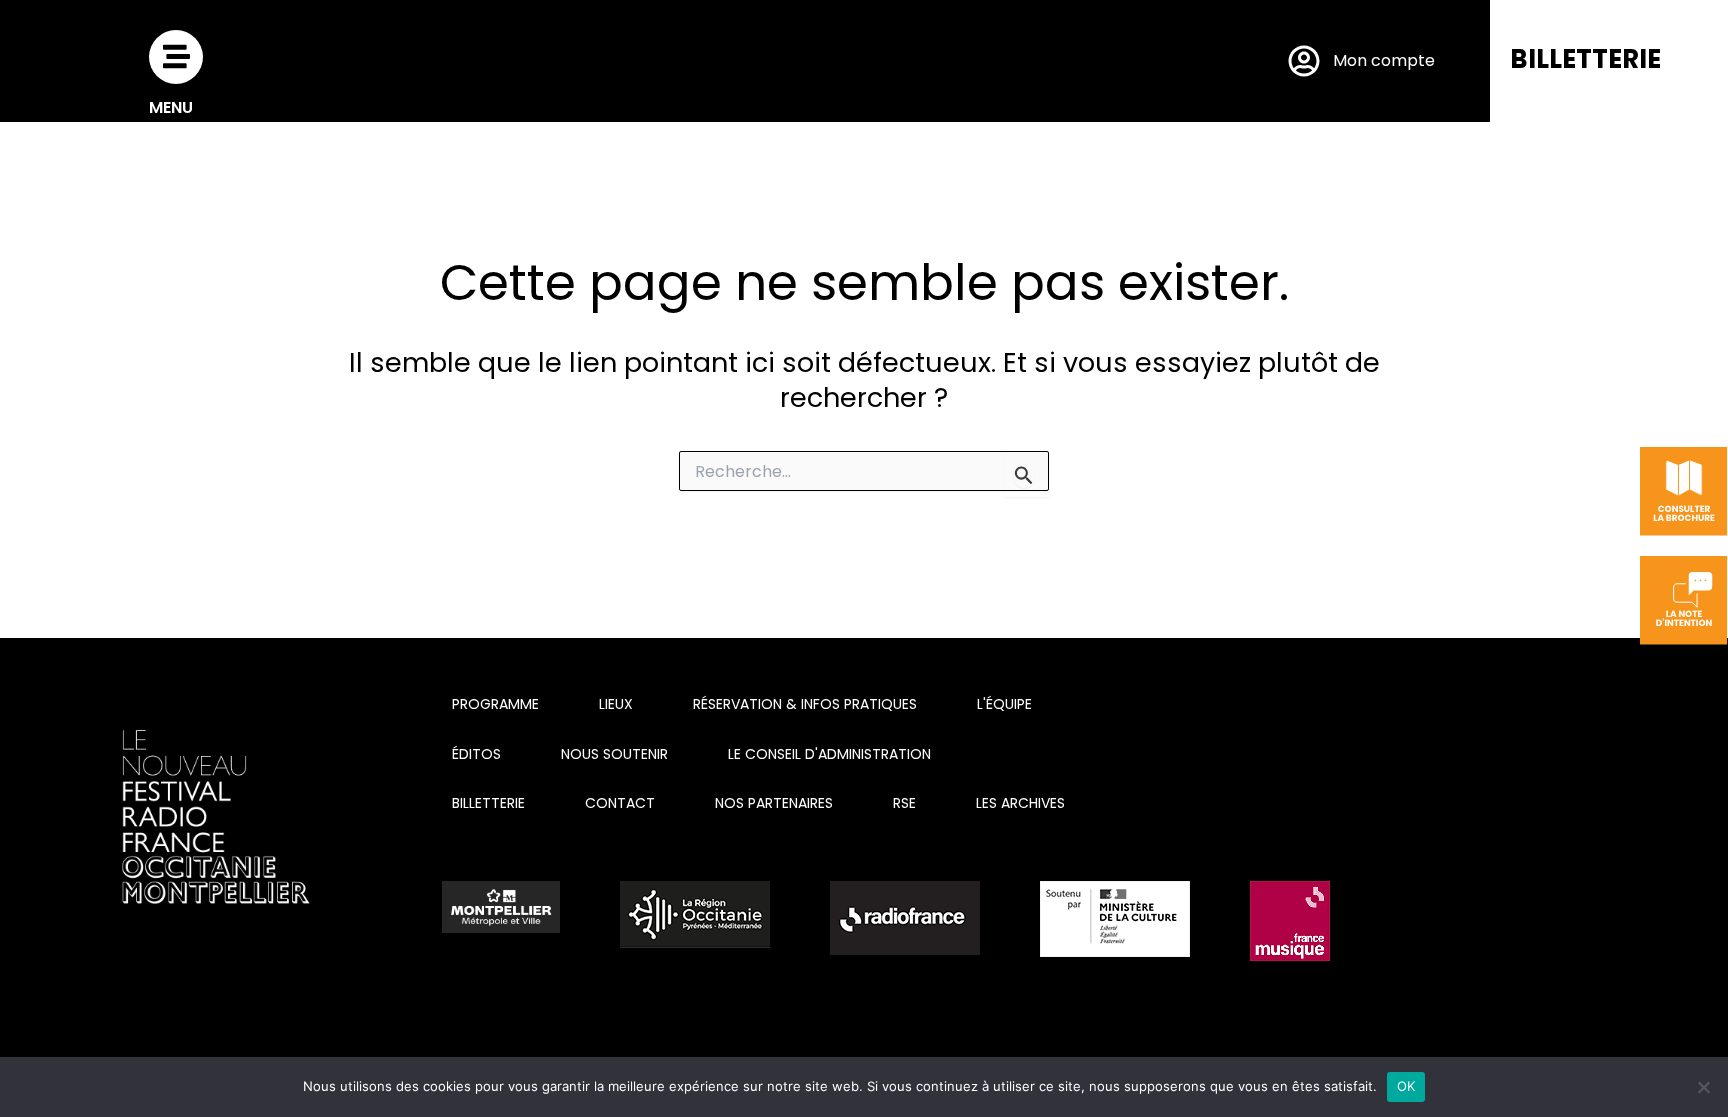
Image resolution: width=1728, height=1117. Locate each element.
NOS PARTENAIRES (774, 803)
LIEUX (616, 704)
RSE (904, 803)
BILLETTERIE (1585, 59)
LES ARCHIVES (1020, 803)
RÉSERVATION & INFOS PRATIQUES (805, 704)
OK (1406, 1086)
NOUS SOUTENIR (614, 754)
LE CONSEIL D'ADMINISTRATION (829, 754)
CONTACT (620, 803)
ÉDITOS (476, 754)
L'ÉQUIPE (1004, 704)
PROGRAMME (495, 704)
